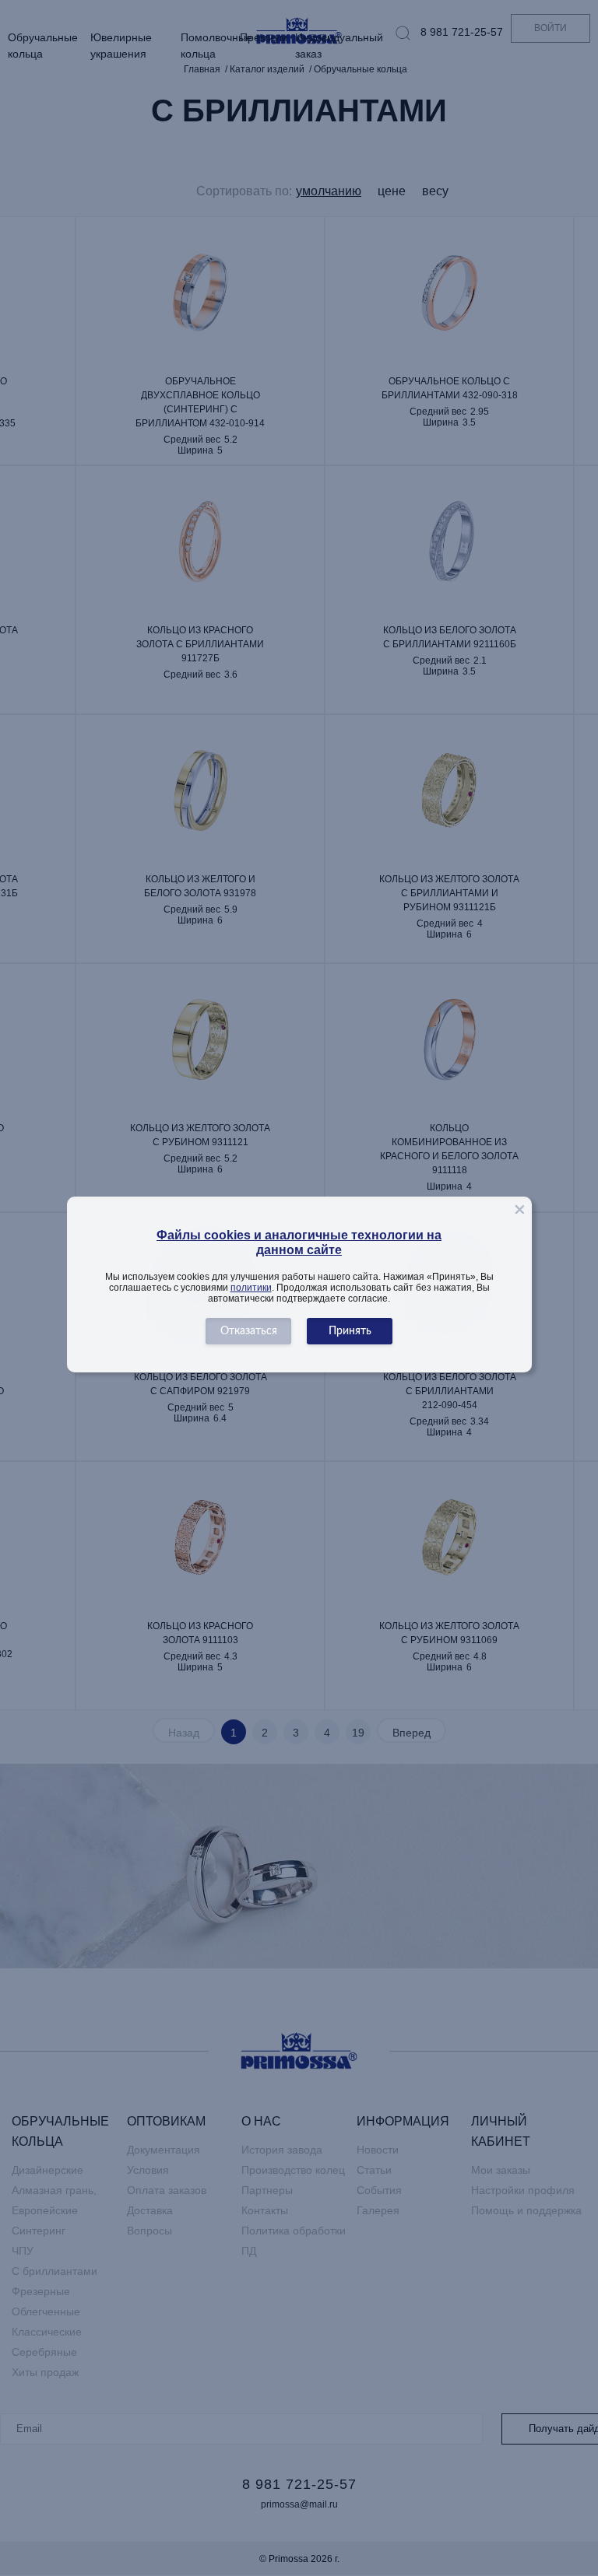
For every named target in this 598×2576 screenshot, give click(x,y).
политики (251, 1288)
